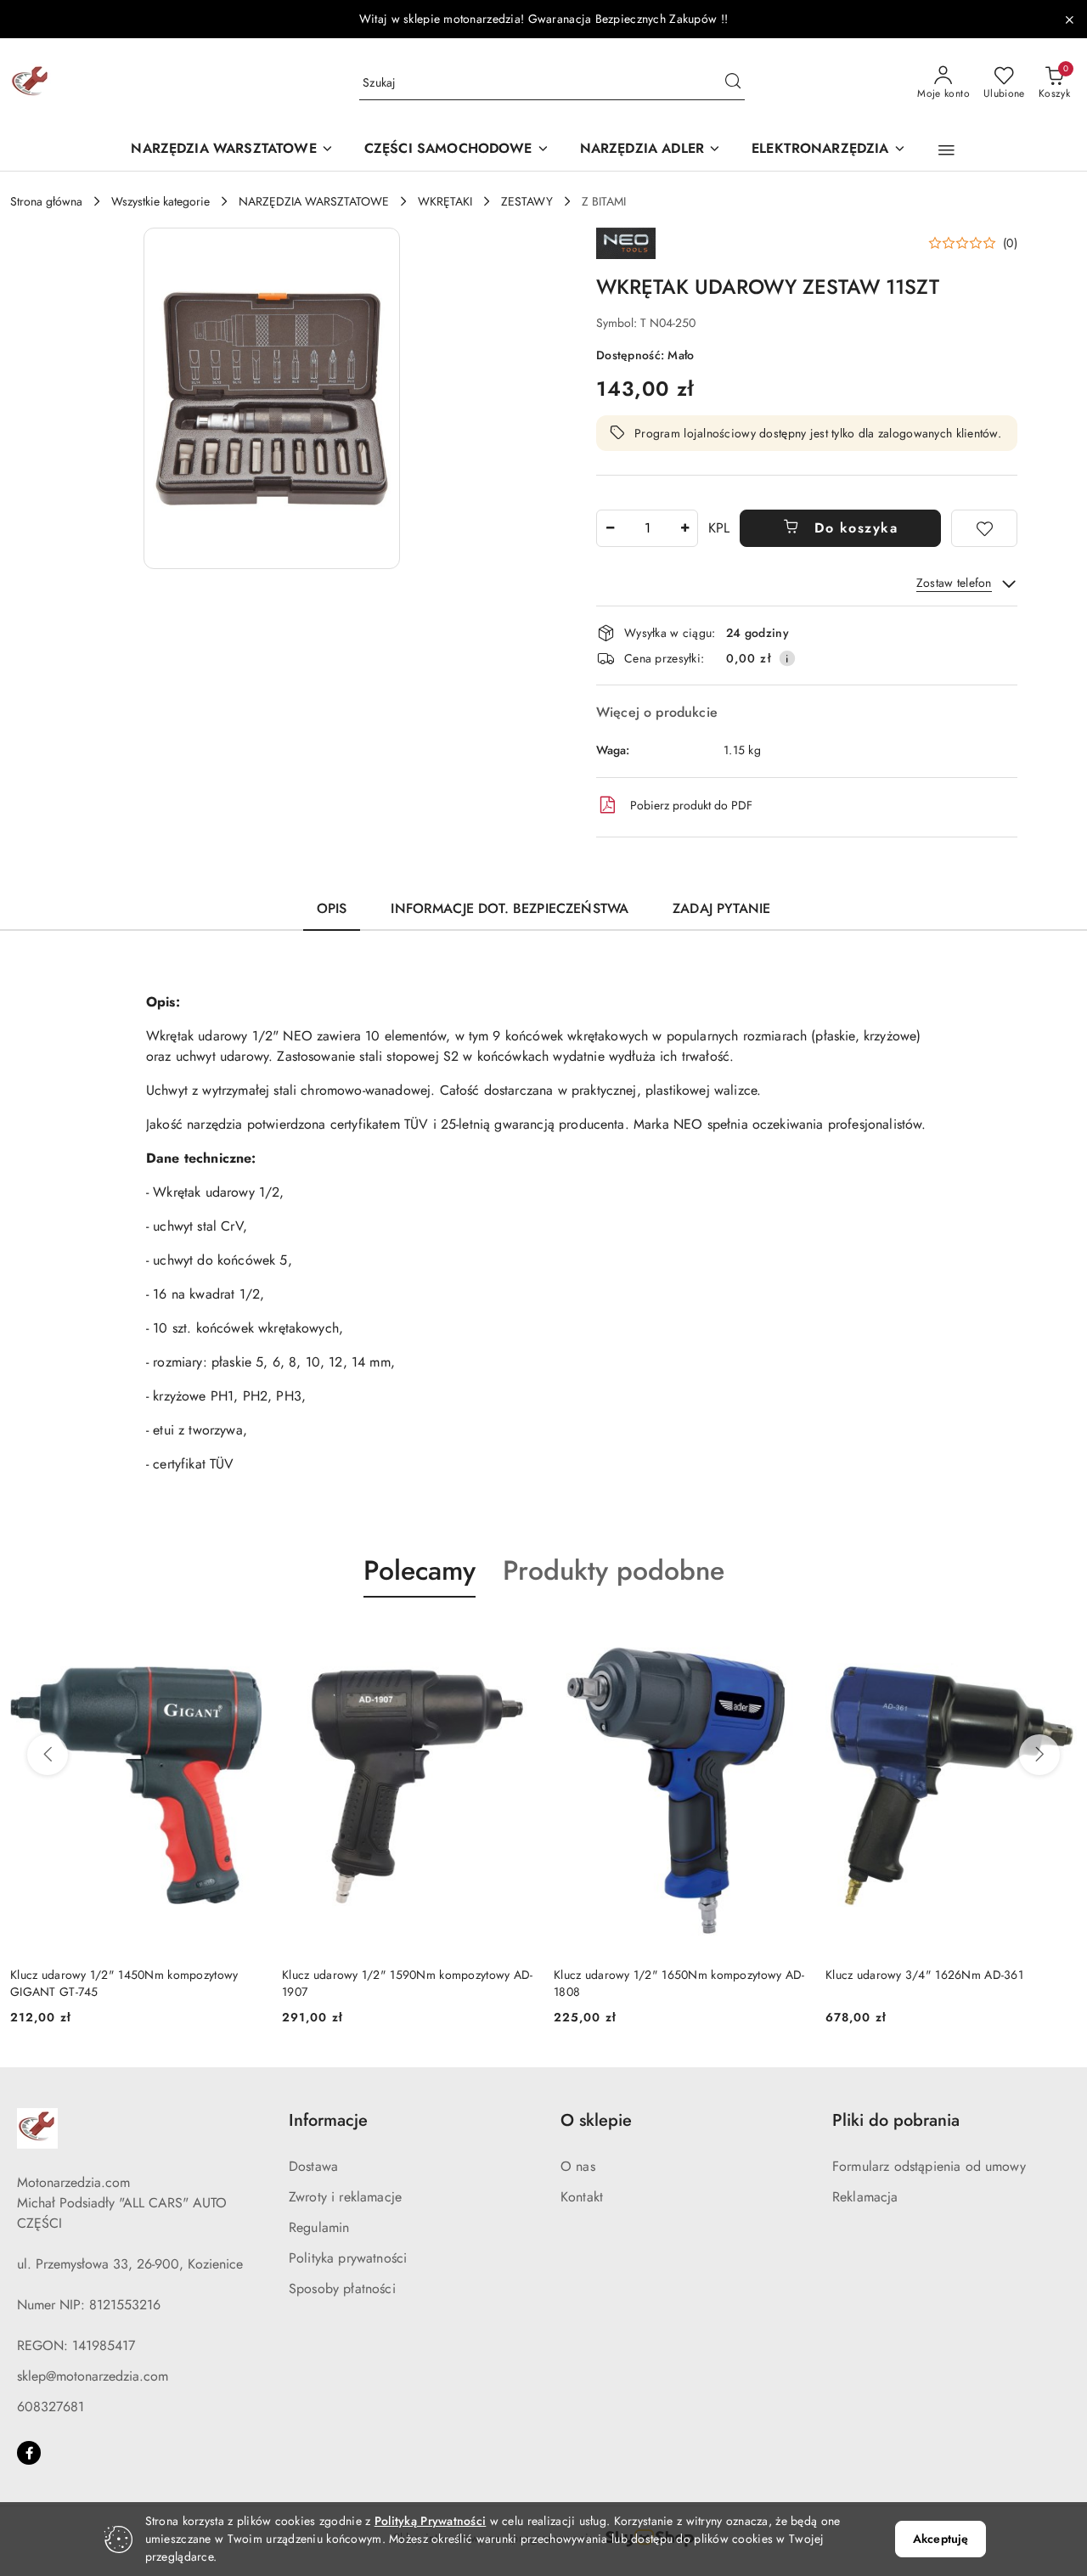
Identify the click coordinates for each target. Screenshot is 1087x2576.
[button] (946, 150)
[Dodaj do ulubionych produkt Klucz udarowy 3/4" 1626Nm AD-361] (1057, 1637)
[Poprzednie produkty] (48, 1755)
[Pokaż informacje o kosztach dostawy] (787, 658)
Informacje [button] (328, 2120)
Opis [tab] (332, 908)
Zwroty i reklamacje (345, 2197)
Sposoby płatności (342, 2289)
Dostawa (313, 2166)
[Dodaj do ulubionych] (984, 528)
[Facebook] (29, 2453)
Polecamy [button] (420, 1570)
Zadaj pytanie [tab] (721, 908)
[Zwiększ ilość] (684, 528)
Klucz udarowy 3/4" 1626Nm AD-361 (924, 1975)
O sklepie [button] (596, 2120)
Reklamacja (865, 2197)
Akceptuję (941, 2539)
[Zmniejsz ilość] (610, 528)
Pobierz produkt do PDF (691, 805)
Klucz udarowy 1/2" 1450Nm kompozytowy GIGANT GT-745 (124, 1983)
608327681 (51, 2407)
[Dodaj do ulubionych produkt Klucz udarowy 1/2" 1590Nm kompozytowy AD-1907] (514, 1637)
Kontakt (582, 2197)
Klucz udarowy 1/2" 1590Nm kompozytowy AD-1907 (407, 1983)
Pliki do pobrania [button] (896, 2120)
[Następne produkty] (1039, 1755)
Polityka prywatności (348, 2258)
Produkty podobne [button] (614, 1570)
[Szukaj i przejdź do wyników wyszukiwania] (733, 83)
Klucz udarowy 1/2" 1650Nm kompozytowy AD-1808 (679, 1983)
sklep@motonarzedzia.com (93, 2376)
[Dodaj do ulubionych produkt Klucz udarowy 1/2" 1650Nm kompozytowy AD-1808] (786, 1637)
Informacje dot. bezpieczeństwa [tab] (510, 908)
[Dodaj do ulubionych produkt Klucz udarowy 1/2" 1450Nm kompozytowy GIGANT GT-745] (242, 1637)
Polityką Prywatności (431, 2521)
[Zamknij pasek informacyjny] (1069, 20)
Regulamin (319, 2227)
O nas (578, 2166)
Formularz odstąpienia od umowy (929, 2166)
